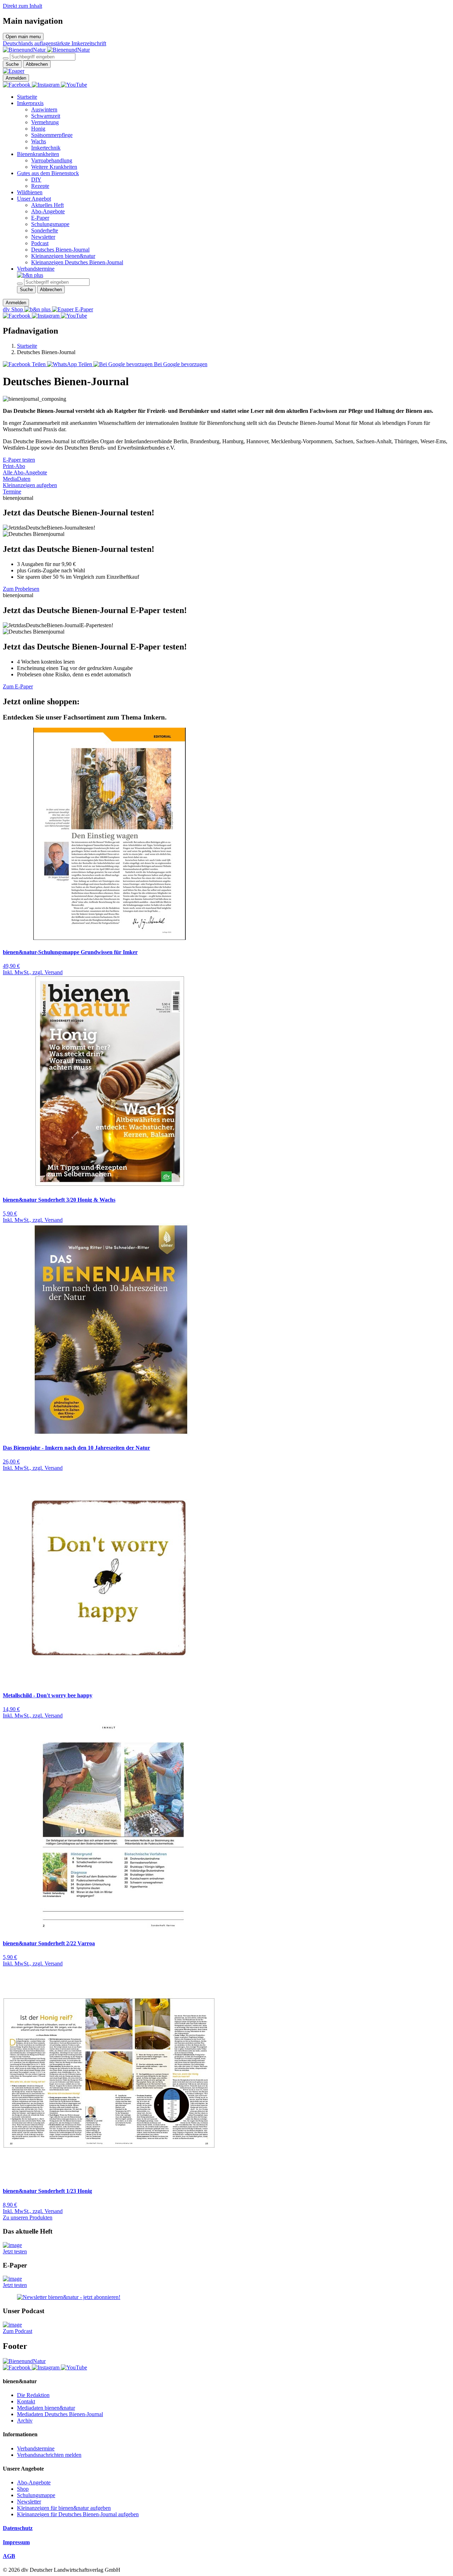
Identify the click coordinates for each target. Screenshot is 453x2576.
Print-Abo (14, 466)
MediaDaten (17, 479)
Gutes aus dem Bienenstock (48, 173)
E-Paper (40, 218)
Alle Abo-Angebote (25, 472)
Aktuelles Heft (47, 205)
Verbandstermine (36, 269)
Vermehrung (45, 122)
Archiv (25, 2421)
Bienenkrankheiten (38, 154)
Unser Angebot (34, 199)
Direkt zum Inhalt (22, 6)
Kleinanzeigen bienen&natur (63, 256)
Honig (38, 129)
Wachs (39, 141)
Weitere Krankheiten (54, 167)
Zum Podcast (18, 2331)
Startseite (27, 97)
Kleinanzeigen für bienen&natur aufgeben (64, 2508)
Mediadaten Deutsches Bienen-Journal (60, 2414)
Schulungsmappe (50, 224)
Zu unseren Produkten (28, 2217)
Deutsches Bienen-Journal (60, 250)
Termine (12, 492)
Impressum (16, 2542)
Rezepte (40, 186)
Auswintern (44, 109)
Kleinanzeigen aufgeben (30, 485)
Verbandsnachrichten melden (49, 2455)
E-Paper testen (19, 460)
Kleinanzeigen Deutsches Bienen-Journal (77, 262)
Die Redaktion (33, 2395)
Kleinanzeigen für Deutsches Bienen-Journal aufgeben (78, 2514)
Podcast (40, 243)
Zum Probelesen (21, 589)
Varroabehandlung (52, 160)
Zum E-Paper (18, 686)
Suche (12, 64)
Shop (23, 2489)
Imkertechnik (46, 148)
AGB (9, 2556)
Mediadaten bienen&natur (46, 2408)
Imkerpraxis (30, 103)
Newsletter (43, 237)
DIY (36, 180)
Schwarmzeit (46, 116)
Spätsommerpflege (52, 135)
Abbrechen (37, 64)
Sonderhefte (45, 230)
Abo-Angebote (48, 211)
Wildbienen (30, 192)
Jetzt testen (15, 2251)
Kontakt (26, 2401)
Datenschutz (18, 2528)
